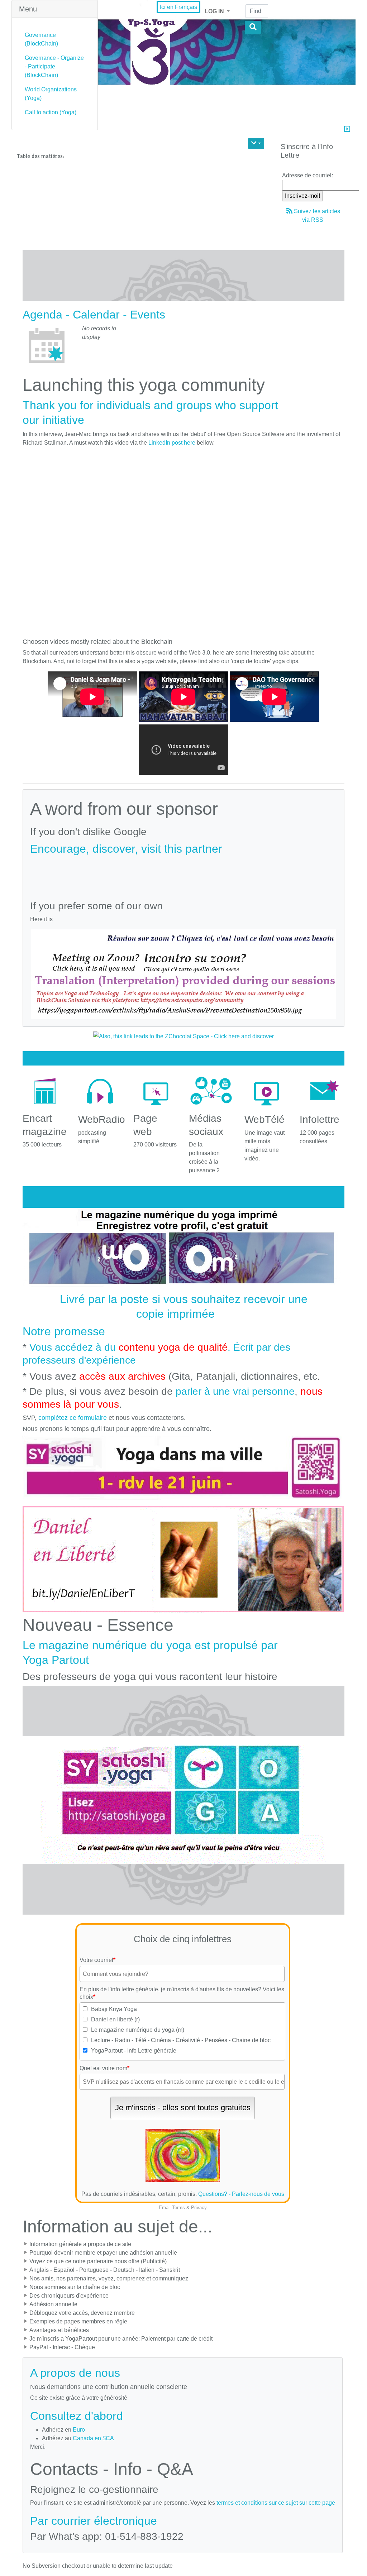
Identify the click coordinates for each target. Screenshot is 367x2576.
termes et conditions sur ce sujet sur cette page (276, 2503)
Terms (178, 2208)
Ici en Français (178, 7)
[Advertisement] (183, 875)
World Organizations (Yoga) (51, 94)
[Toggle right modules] (347, 130)
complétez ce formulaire (73, 1418)
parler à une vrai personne (235, 1391)
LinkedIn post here (172, 443)
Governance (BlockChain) (41, 39)
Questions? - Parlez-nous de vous (241, 2194)
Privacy (199, 2208)
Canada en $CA (93, 2438)
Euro (79, 2430)
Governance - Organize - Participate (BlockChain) (54, 66)
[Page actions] (256, 143)
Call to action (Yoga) (51, 112)
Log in (215, 11)
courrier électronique (104, 2521)
